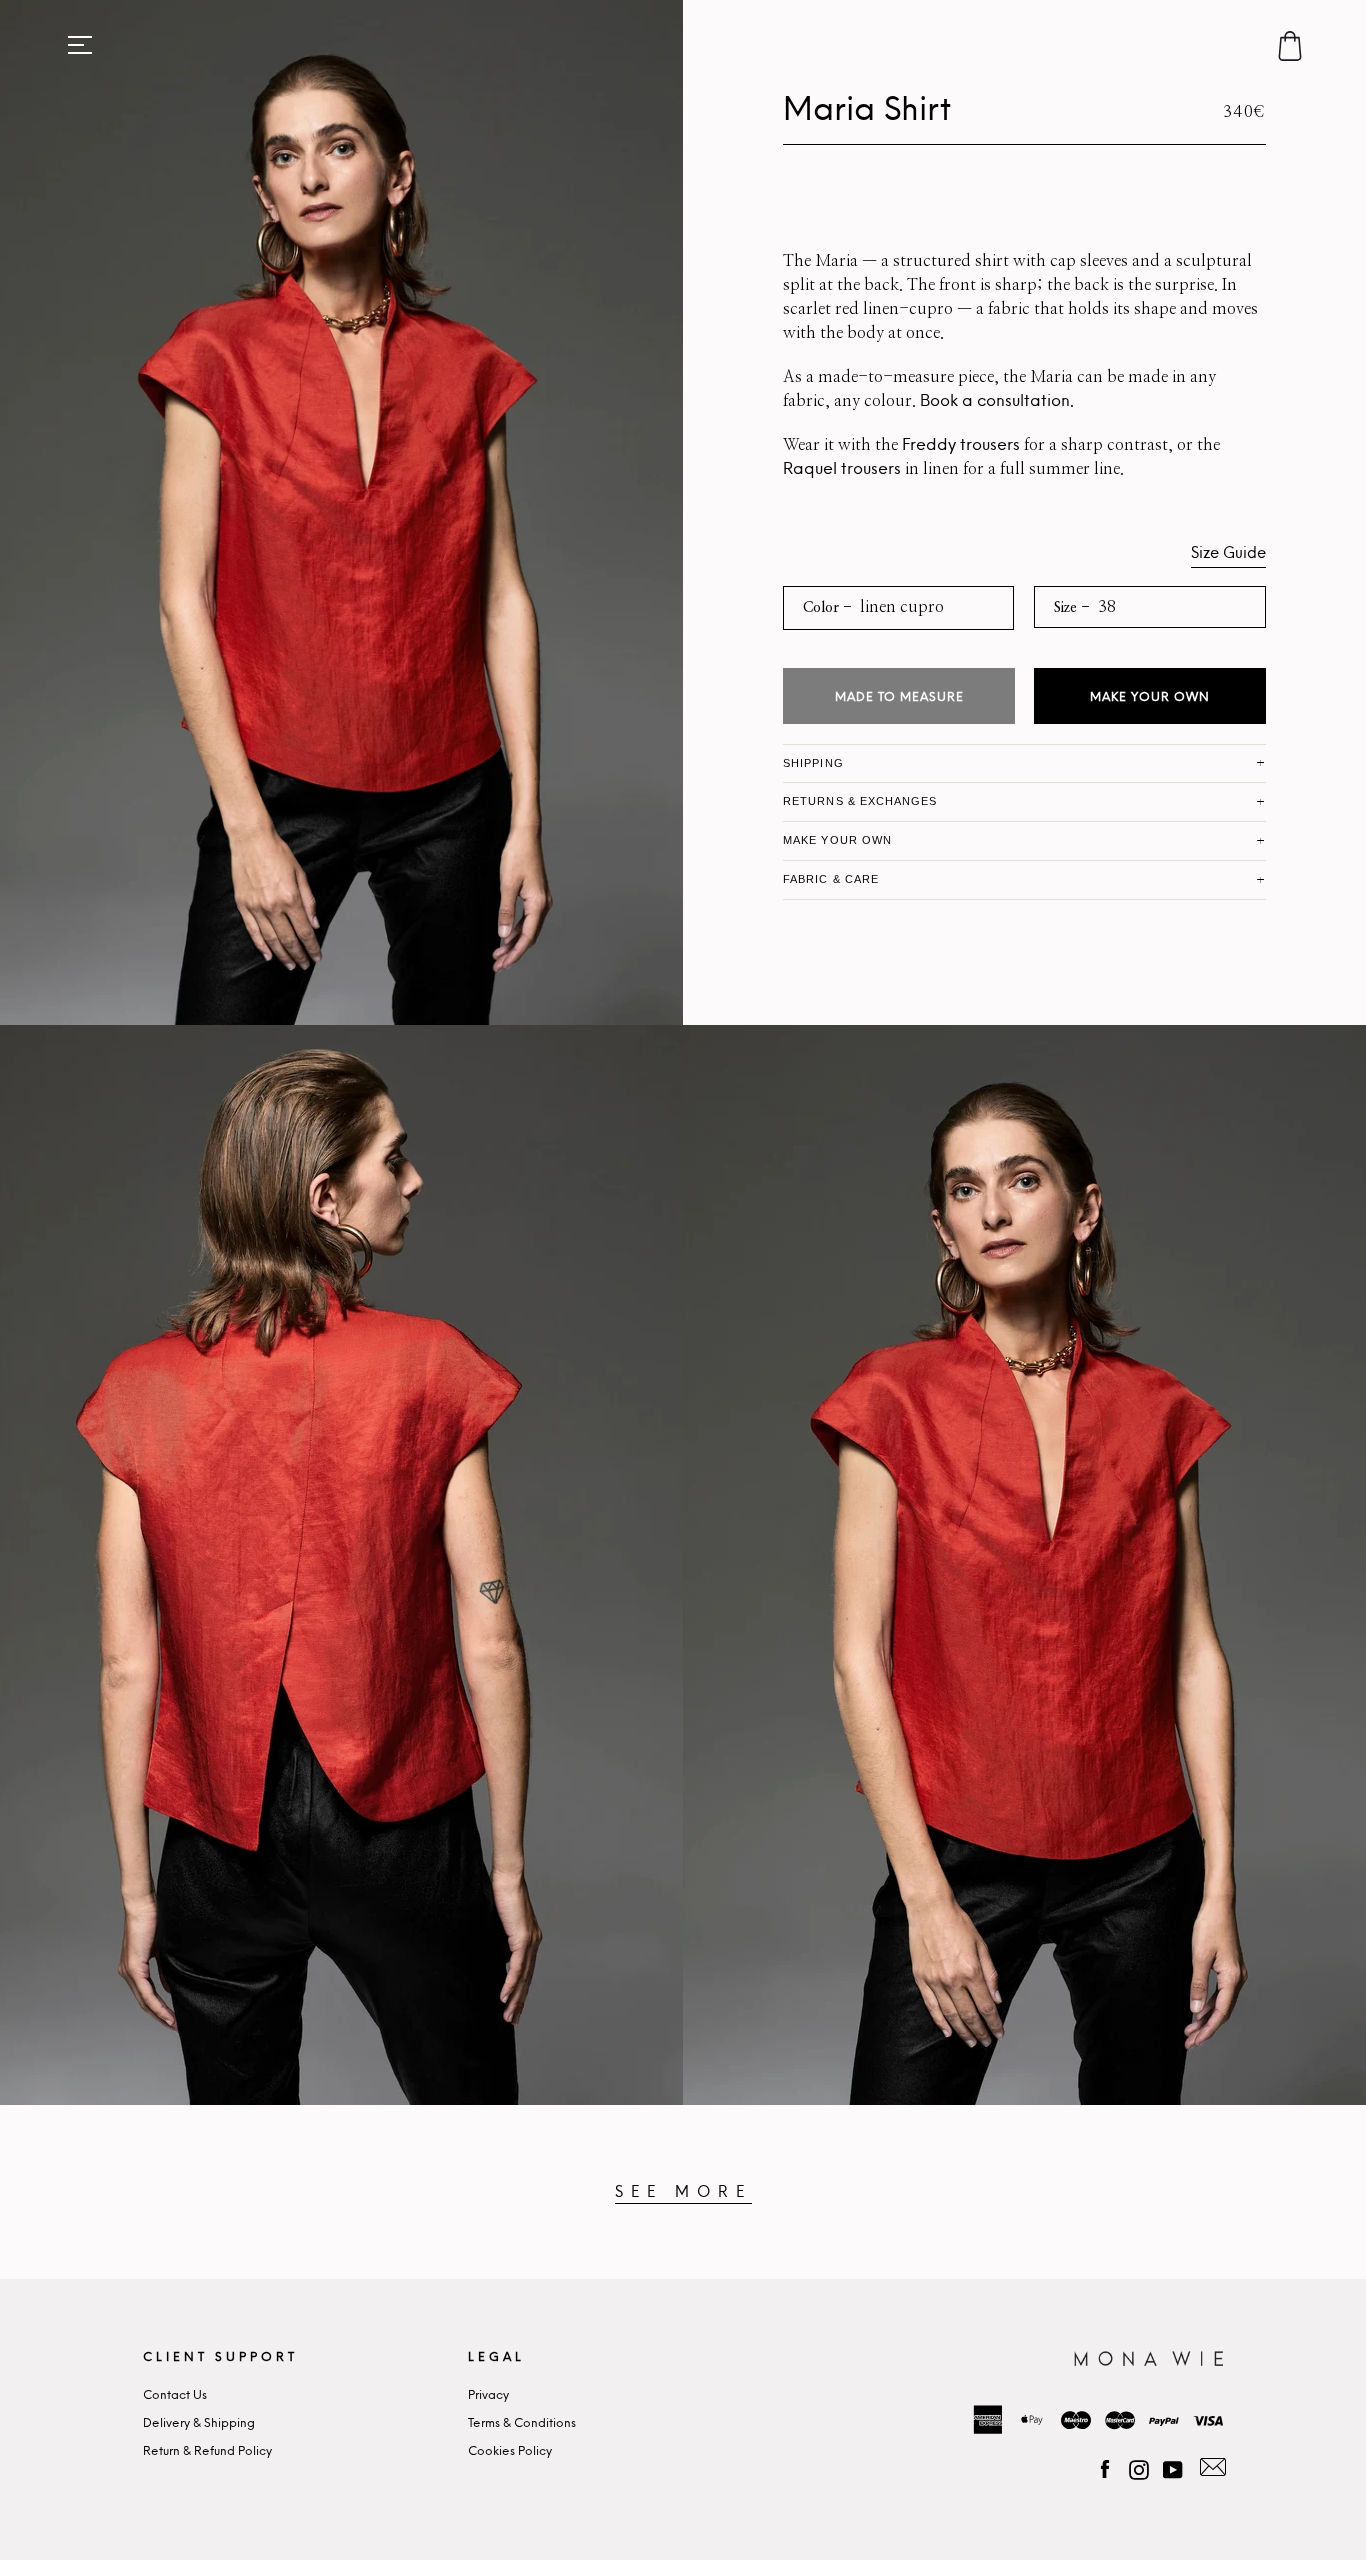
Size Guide (1228, 553)
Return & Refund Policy (207, 2451)
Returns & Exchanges (860, 801)
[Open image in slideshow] (341, 512)
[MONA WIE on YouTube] (1173, 2467)
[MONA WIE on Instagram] (1139, 2467)
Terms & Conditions (522, 2423)
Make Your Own (1150, 697)
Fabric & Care (831, 879)
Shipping (813, 763)
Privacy (488, 2395)
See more (683, 2192)
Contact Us (175, 2395)
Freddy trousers (961, 445)
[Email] (1210, 2467)
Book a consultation (995, 401)
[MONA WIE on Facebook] (1105, 2467)
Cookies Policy (510, 2451)
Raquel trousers (842, 469)
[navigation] (80, 45)
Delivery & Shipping (199, 2423)
